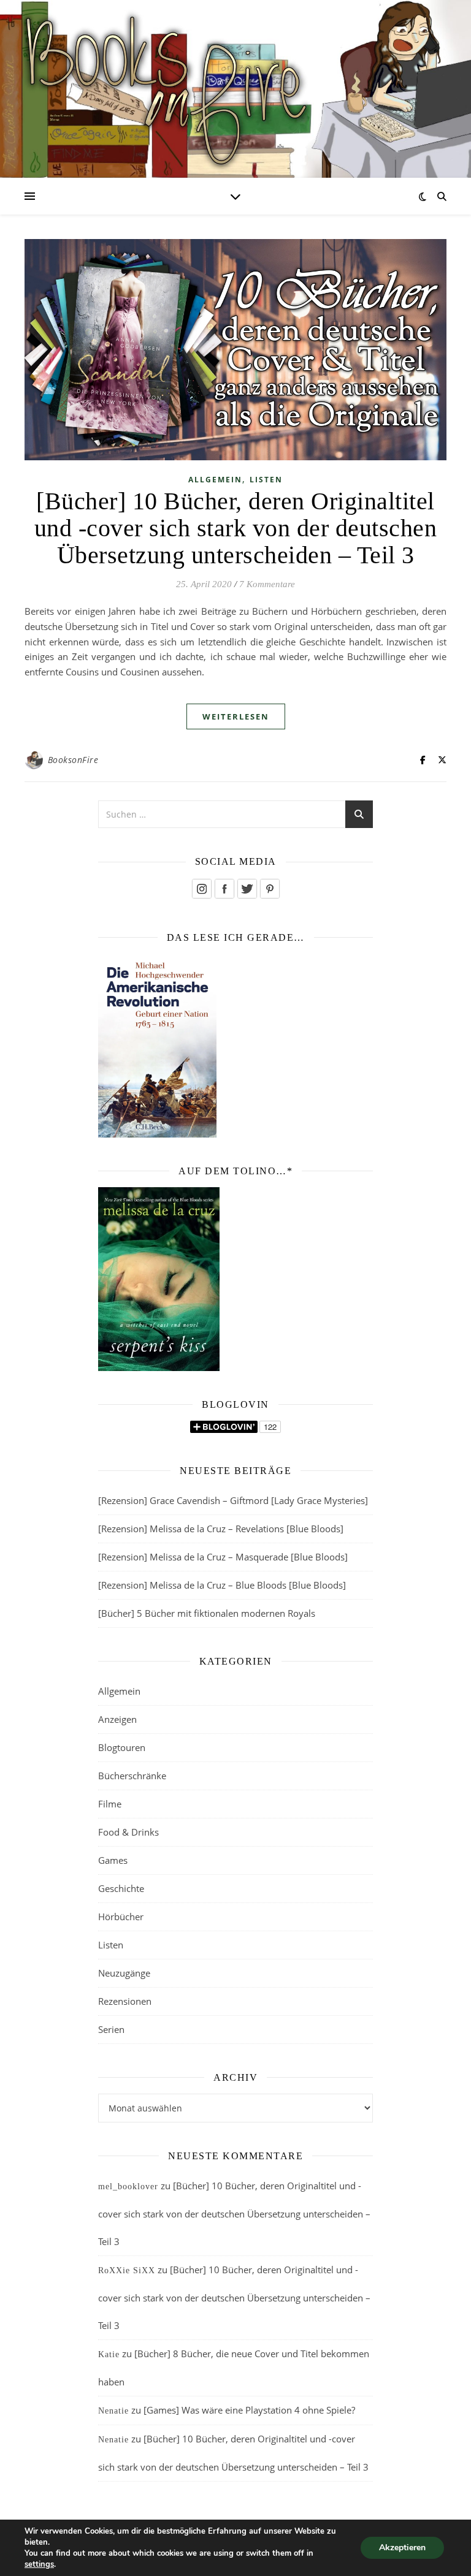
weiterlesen (236, 716)
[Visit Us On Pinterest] (270, 889)
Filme (110, 1804)
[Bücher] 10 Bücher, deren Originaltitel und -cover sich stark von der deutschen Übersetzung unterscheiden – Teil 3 (236, 528)
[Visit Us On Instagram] (201, 889)
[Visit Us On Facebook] (224, 889)
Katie (109, 2354)
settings (39, 2564)
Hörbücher (121, 1917)
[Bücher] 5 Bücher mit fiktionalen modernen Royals (207, 1613)
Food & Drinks (128, 1832)
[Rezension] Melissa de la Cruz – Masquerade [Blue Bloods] (223, 1557)
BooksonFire (73, 760)
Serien (111, 2029)
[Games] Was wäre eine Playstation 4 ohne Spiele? (249, 2410)
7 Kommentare (267, 584)
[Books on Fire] (235, 81)
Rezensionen (125, 2001)
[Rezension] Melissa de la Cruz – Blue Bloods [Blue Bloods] (222, 1585)
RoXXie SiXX (127, 2270)
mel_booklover (128, 2187)
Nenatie (113, 2411)
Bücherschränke (132, 1776)
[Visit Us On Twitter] (247, 889)
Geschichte (121, 1888)
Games (113, 1860)
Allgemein (215, 480)
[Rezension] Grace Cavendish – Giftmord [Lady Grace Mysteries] (233, 1500)
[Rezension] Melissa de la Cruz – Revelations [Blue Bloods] (221, 1529)
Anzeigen (117, 1719)
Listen (266, 480)
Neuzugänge (124, 1973)
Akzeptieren (402, 2548)
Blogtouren (122, 1747)
